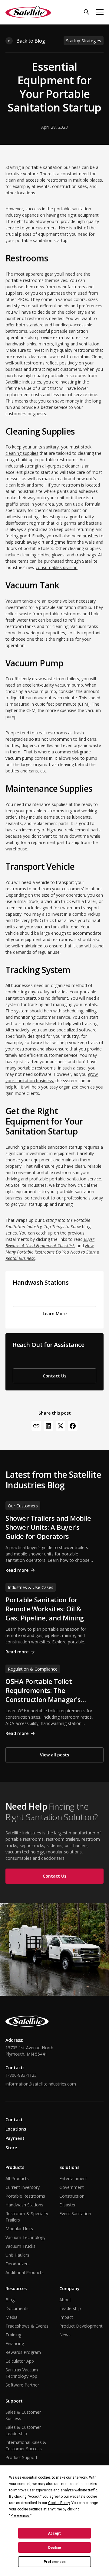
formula (92, 504)
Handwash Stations (24, 2205)
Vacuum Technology (25, 2237)
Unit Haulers (17, 2255)
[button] (100, 12)
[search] (87, 12)
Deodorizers (18, 2264)
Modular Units (19, 2229)
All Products (17, 2178)
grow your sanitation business (52, 1077)
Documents (17, 2308)
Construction (72, 2196)
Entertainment (73, 2178)
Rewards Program (23, 2352)
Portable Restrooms (25, 2196)
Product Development (81, 2326)
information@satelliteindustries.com (41, 2084)
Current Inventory (23, 2187)
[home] (28, 12)
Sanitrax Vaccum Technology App (22, 2373)
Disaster (68, 2205)
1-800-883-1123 (21, 2075)
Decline (54, 2548)
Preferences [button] (20, 2516)
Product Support (21, 2457)
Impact (66, 2317)
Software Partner (22, 2385)
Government (72, 2187)
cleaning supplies (22, 453)
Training (13, 2335)
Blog (10, 2300)
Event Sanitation (75, 2214)
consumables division (57, 567)
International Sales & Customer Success (26, 2445)
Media (12, 2317)
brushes (90, 536)
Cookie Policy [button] (59, 2503)
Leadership (70, 2308)
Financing (15, 2343)
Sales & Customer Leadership (23, 2430)
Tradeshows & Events (27, 2326)
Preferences (55, 2562)
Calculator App (20, 2361)
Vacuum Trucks (20, 2246)
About (65, 2300)
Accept (54, 2533)
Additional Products (25, 2272)
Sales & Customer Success (23, 2415)
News (65, 2335)
